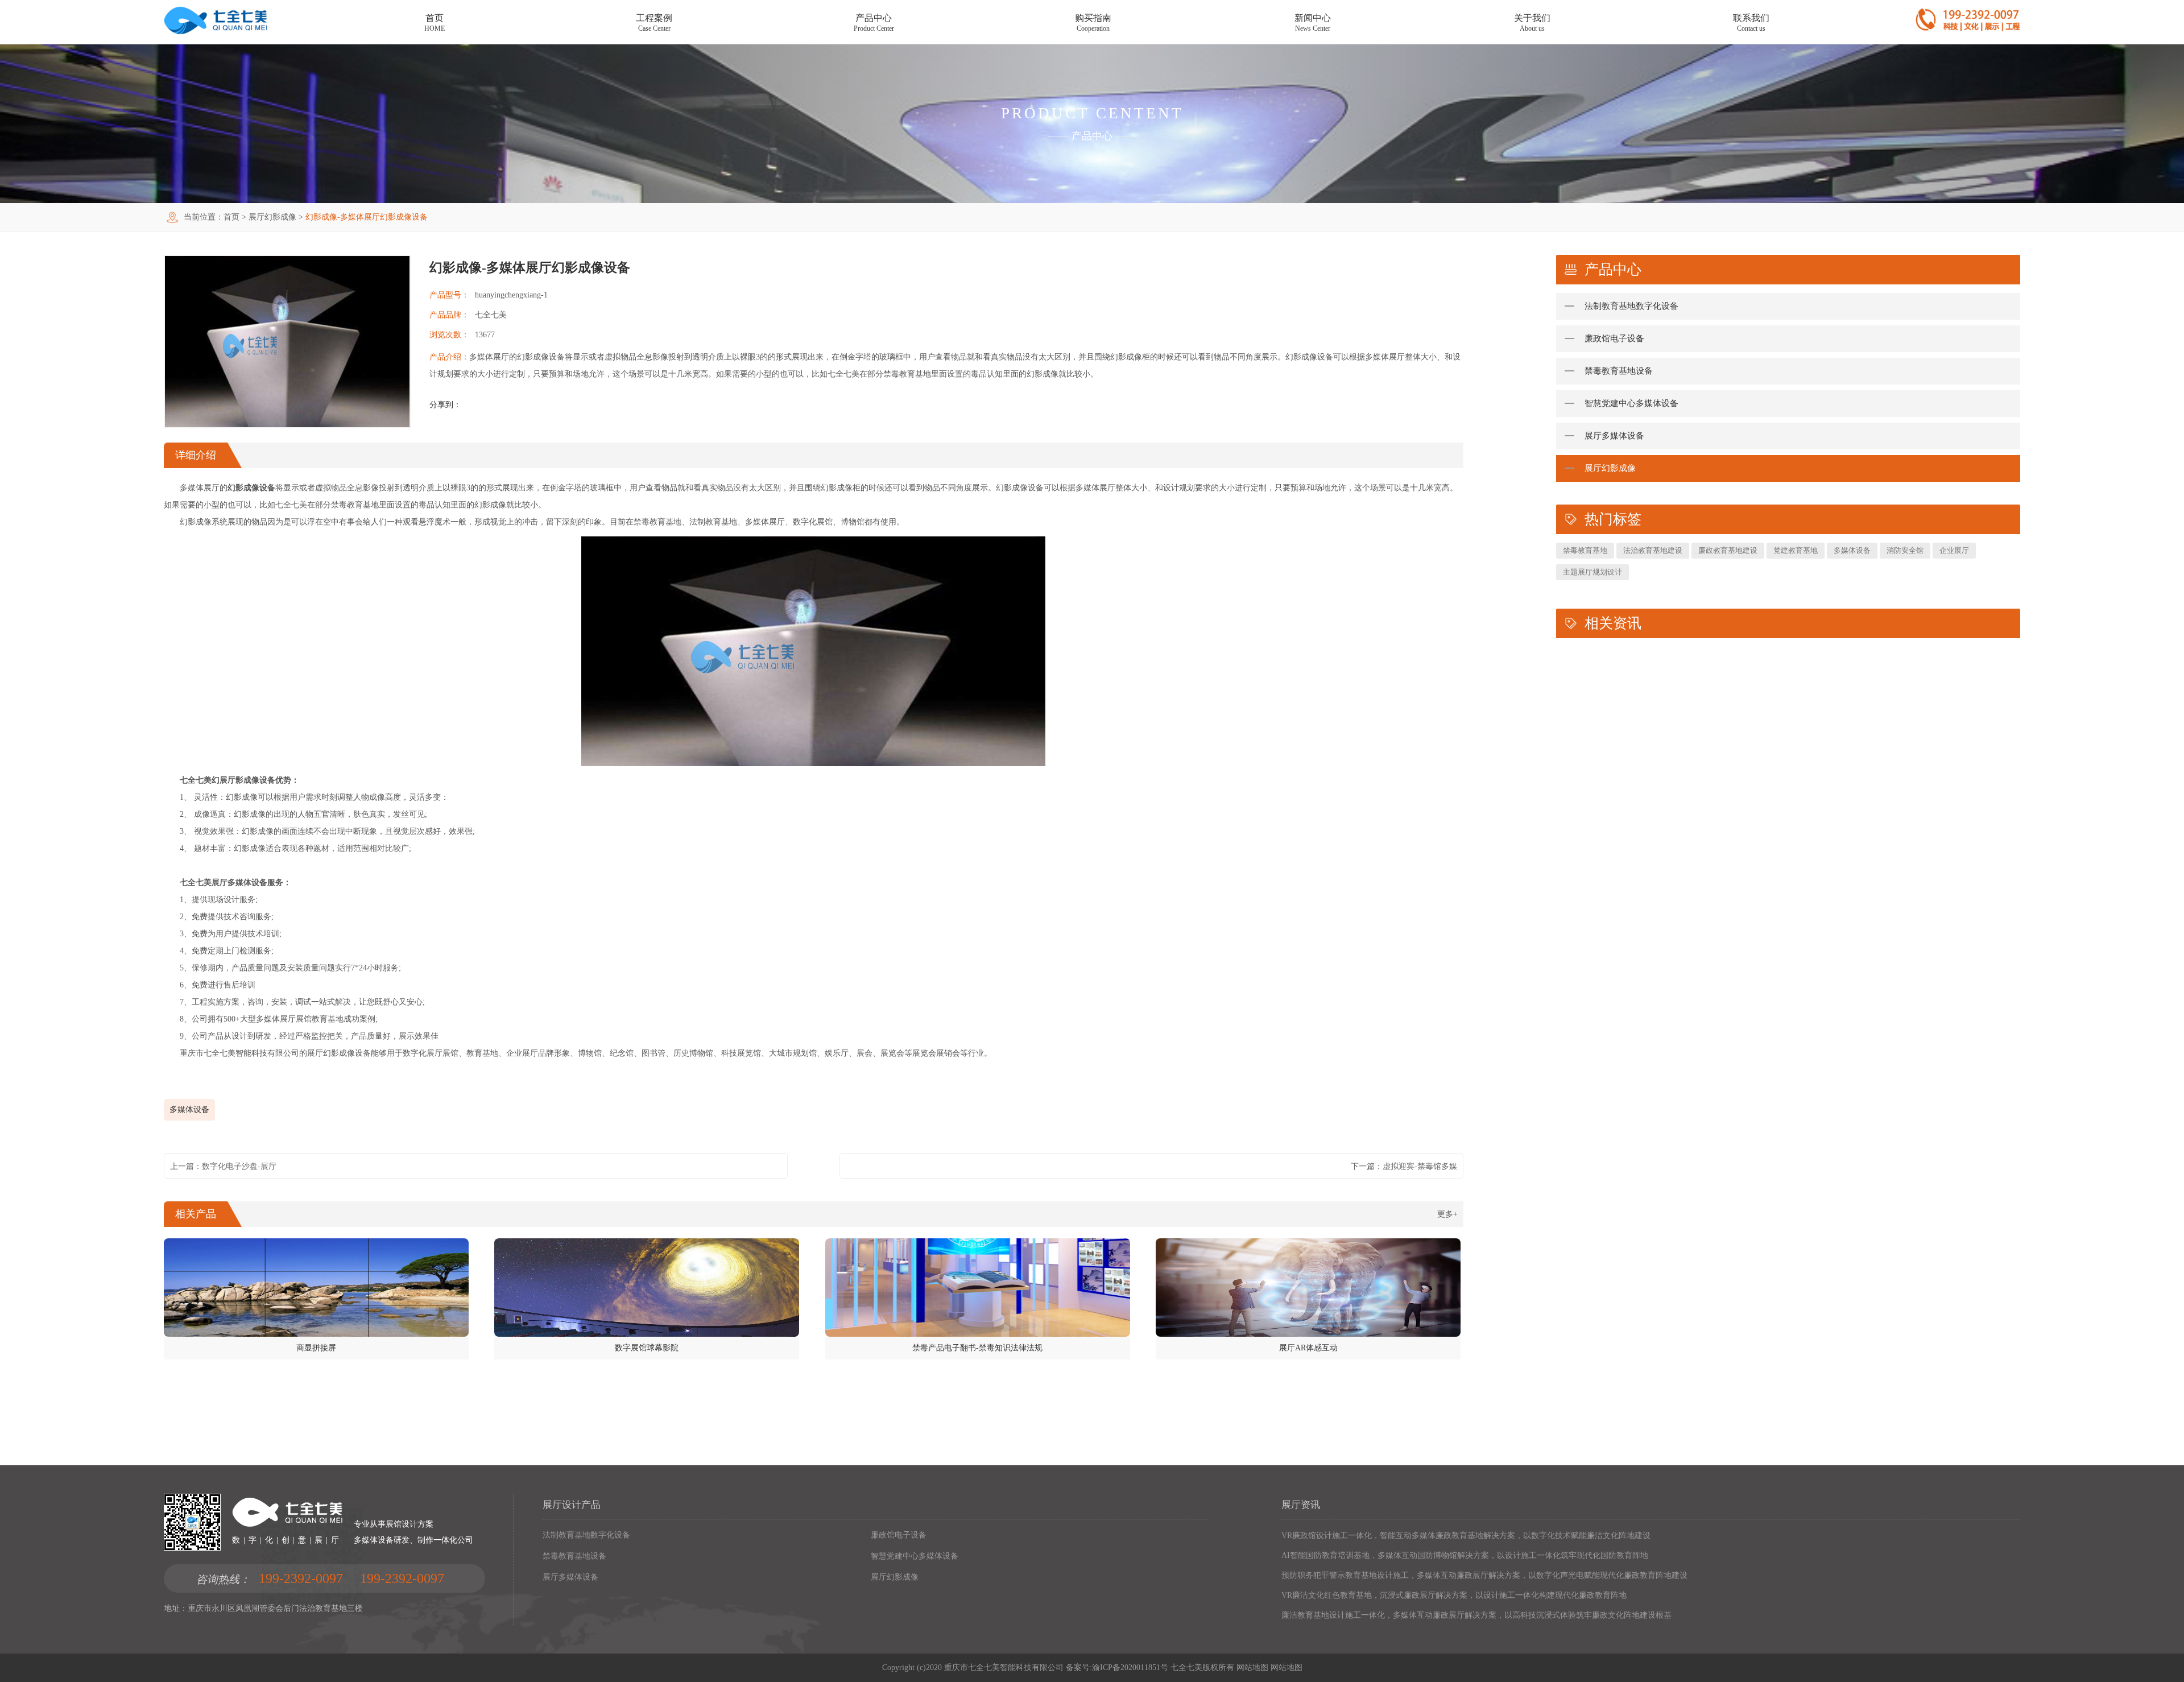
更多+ (1447, 1214)
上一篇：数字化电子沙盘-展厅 (223, 1166)
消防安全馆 (1905, 550)
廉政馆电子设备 (1614, 338)
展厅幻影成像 (272, 217)
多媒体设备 (189, 1109)
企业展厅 (1954, 550)
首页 (231, 217)
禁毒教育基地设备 (1619, 371)
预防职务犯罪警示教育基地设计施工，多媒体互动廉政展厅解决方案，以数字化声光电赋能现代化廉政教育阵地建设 (1484, 1575)
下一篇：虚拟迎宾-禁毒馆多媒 (1404, 1166)
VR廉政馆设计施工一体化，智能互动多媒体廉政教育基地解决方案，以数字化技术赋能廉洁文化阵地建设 (1466, 1536)
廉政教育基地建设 (1728, 550)
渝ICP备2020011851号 (1130, 1667)
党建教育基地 (1796, 550)
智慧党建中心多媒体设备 (1631, 403)
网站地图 (1252, 1667)
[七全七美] (216, 32)
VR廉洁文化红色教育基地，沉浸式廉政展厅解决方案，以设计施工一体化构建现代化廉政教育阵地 (1454, 1595)
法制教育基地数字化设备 (1631, 306)
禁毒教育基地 (1585, 550)
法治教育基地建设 (1653, 550)
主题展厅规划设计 (1592, 572)
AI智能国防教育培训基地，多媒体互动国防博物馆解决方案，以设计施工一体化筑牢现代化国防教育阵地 (1465, 1555)
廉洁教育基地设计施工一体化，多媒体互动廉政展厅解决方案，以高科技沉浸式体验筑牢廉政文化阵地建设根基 (1476, 1615)
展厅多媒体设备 (1614, 436)
